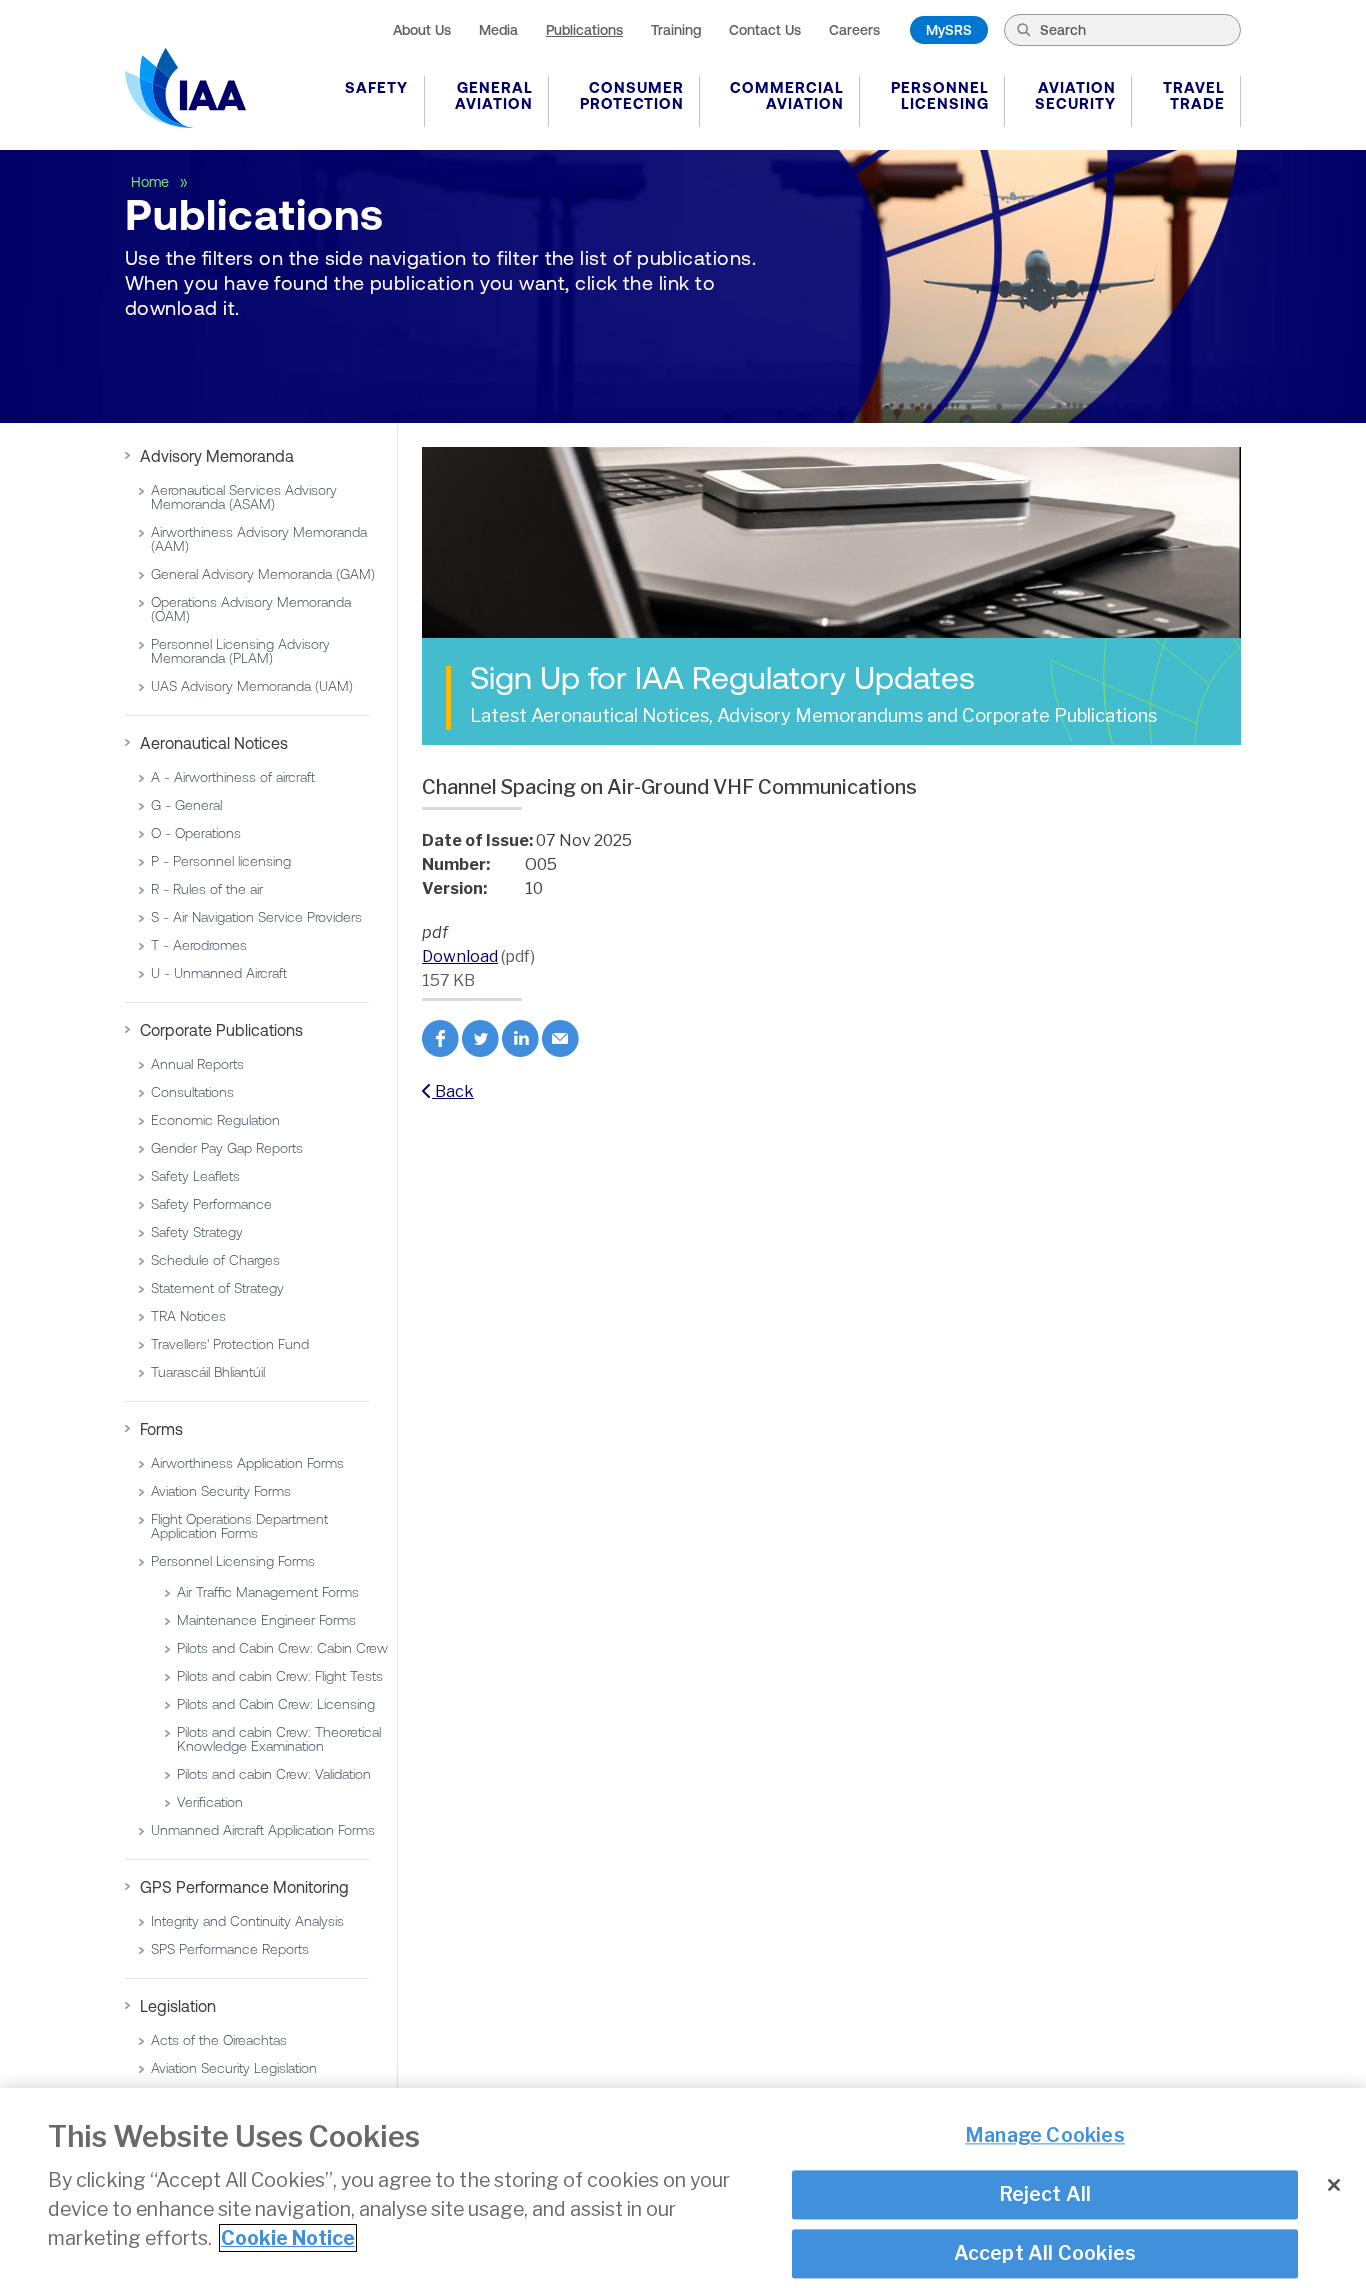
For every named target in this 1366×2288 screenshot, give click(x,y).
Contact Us (765, 30)
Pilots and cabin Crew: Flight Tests (280, 1676)
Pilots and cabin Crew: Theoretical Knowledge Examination (279, 1739)
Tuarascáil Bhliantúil (208, 1372)
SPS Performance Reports (230, 1949)
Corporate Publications (221, 1030)
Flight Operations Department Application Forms (239, 1526)
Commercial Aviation (787, 95)
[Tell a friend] (560, 1051)
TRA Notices (188, 1316)
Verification (210, 1802)
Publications (584, 30)
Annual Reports (197, 1064)
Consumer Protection (632, 95)
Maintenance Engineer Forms (266, 1620)
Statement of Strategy (217, 1288)
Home (152, 182)
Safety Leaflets (195, 1176)
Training (676, 30)
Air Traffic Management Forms (268, 1592)
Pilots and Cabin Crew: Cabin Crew (282, 1648)
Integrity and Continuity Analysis (247, 1921)
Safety (376, 87)
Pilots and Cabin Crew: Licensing (276, 1704)
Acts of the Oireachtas (219, 2040)
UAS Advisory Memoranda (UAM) (252, 686)
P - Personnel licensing (221, 861)
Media (498, 30)
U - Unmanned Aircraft (219, 973)
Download (460, 956)
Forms (161, 1429)
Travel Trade (1194, 95)
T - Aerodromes (199, 945)
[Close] (1334, 2185)
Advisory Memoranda (217, 456)
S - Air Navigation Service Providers (256, 917)
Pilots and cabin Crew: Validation (274, 1774)
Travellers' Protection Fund (230, 1344)
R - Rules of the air (207, 889)
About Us (422, 30)
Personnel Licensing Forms (233, 1561)
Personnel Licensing (940, 95)
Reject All (1045, 2194)
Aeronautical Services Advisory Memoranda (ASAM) (244, 497)
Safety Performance (211, 1204)
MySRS (949, 30)
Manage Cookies (1045, 2136)
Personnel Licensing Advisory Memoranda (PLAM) (240, 651)
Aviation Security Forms (221, 1491)
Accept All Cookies (1045, 2253)
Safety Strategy (197, 1232)
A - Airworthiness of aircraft (233, 777)
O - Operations (196, 833)
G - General (186, 805)
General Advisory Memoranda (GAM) (263, 574)
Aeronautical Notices (214, 743)
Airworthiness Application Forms (247, 1463)
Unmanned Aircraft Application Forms (263, 1830)
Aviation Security (1075, 95)
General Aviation (494, 95)
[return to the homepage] (185, 88)
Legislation (178, 2006)
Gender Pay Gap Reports (227, 1148)
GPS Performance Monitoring (244, 1887)
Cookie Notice (288, 2238)
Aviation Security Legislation (234, 2068)
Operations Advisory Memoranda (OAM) (251, 609)
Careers (854, 30)
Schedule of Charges (215, 1260)
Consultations (192, 1092)
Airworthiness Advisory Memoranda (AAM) (259, 539)
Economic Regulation (215, 1120)
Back (453, 1091)
